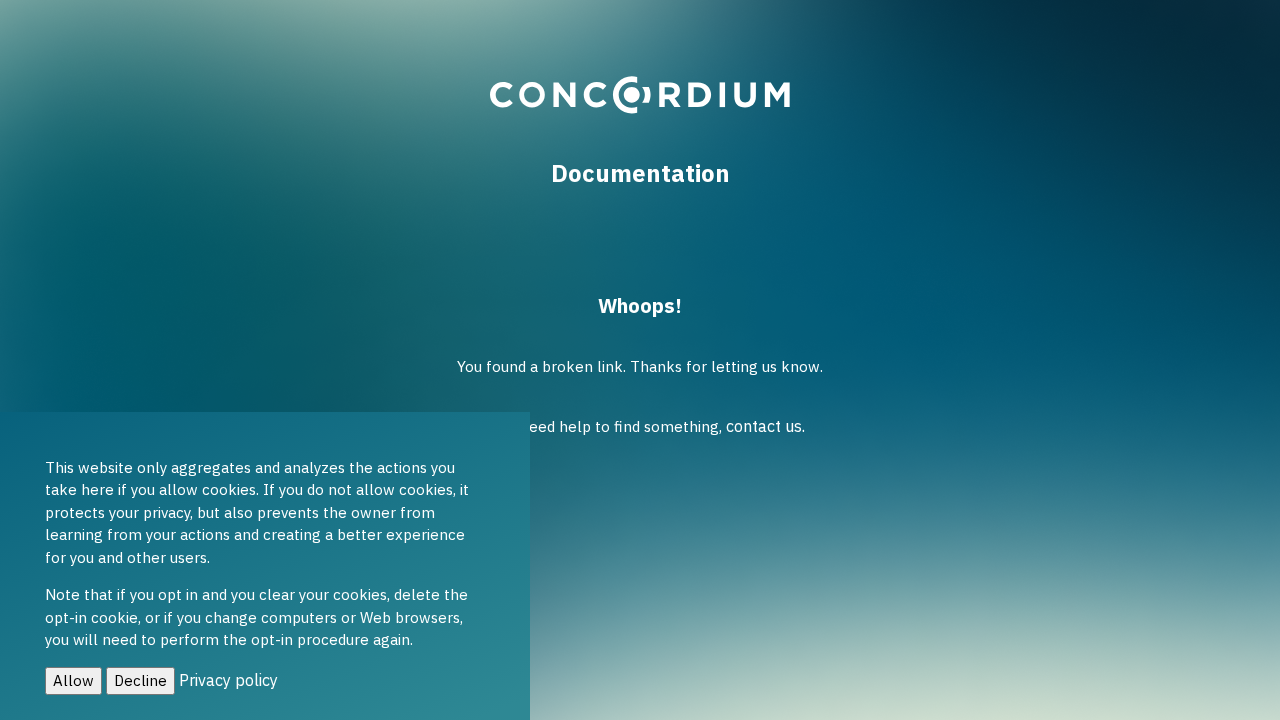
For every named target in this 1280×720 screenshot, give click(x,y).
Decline (140, 680)
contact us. (765, 426)
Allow (73, 680)
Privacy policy (228, 680)
